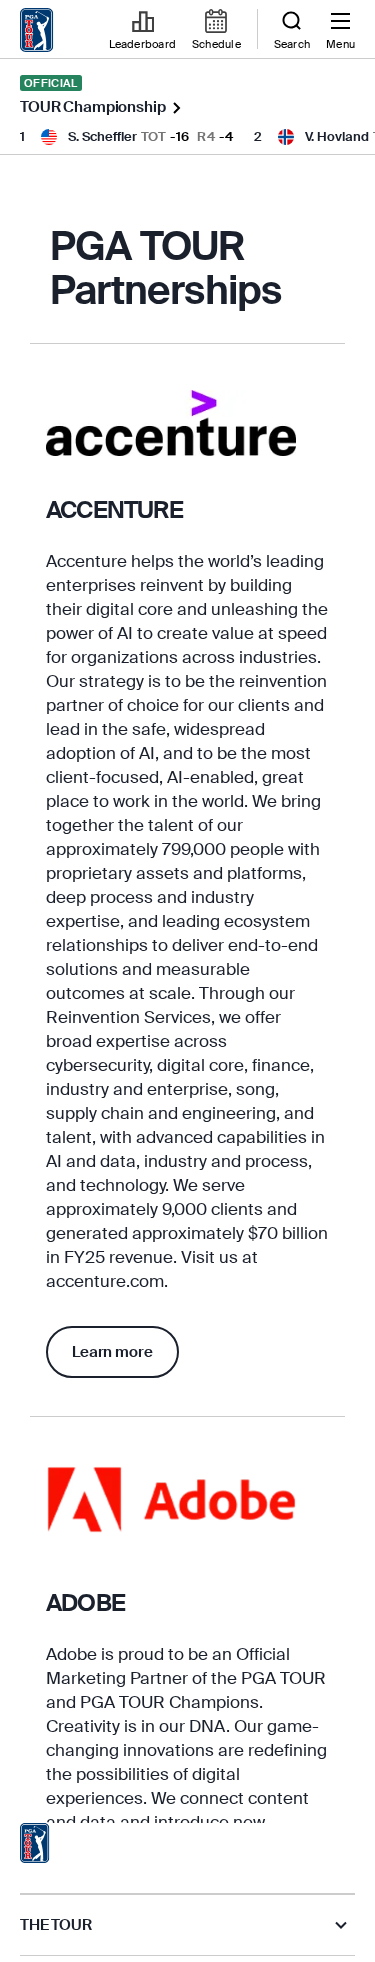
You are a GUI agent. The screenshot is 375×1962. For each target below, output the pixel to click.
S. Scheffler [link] (102, 136)
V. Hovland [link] (337, 136)
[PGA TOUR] (35, 1843)
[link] (37, 30)
